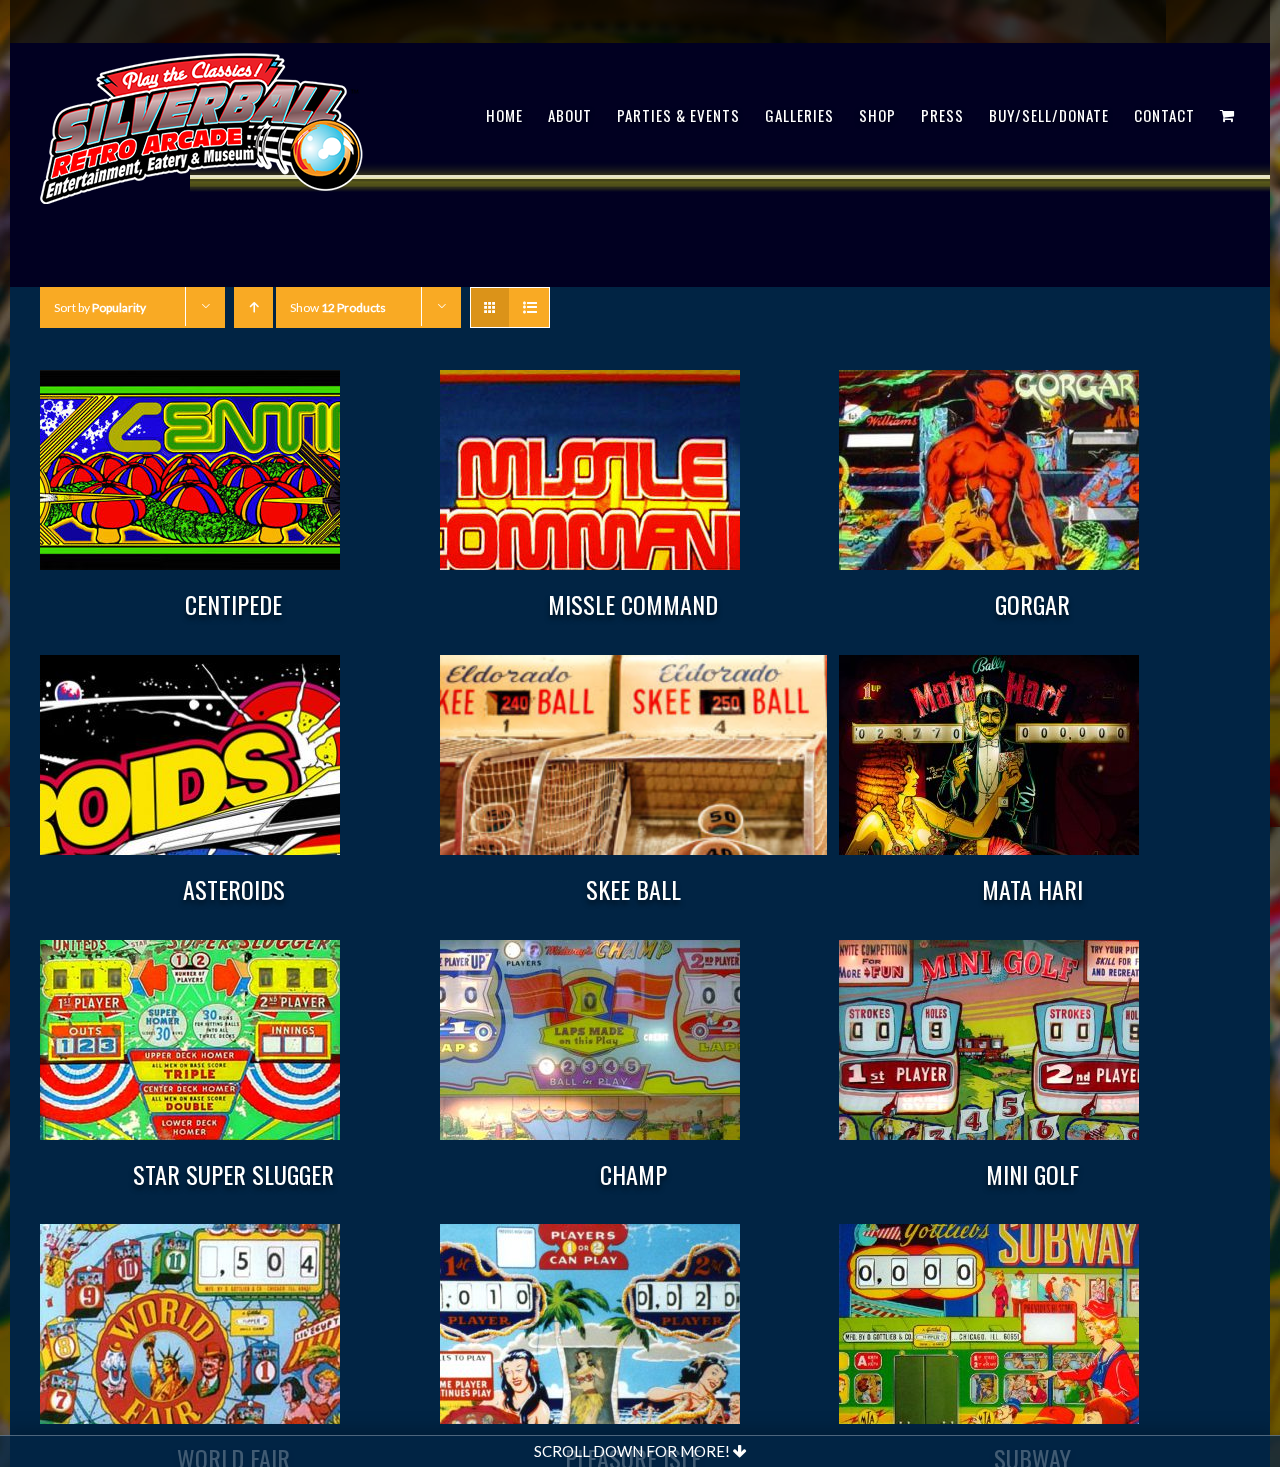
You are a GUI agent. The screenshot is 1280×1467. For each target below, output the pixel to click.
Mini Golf (1032, 1174)
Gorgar (1032, 604)
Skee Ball (633, 889)
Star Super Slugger (233, 1174)
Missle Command (633, 604)
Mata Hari (1032, 889)
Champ (633, 1174)
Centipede (233, 604)
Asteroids (234, 889)
